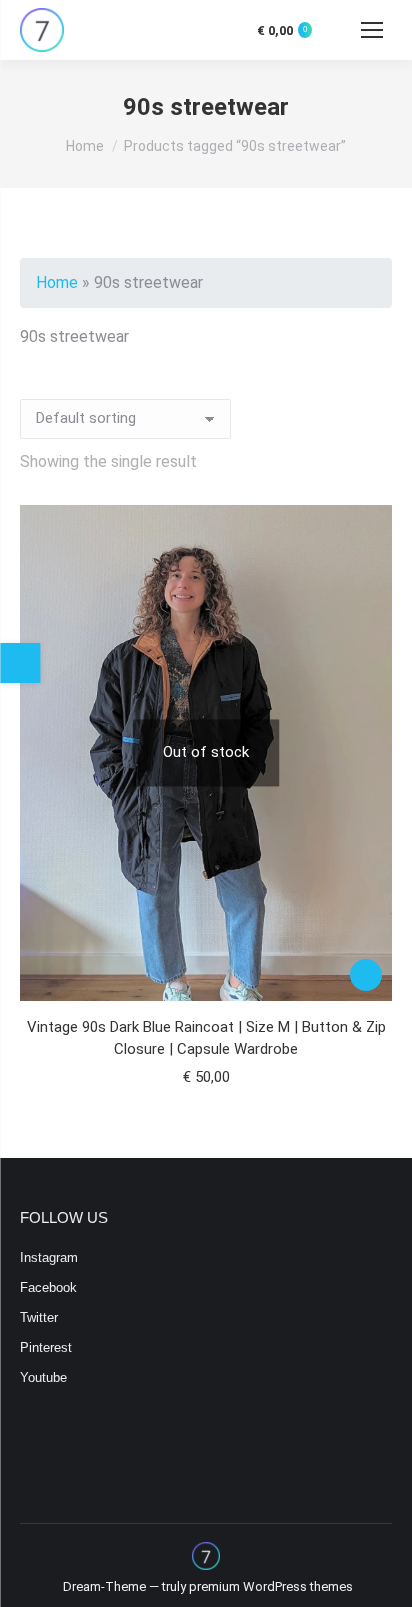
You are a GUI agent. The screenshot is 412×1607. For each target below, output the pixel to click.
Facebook (48, 1287)
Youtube (43, 1377)
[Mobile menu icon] (372, 30)
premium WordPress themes (271, 1586)
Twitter (39, 1317)
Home (57, 282)
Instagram (49, 1257)
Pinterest (46, 1347)
